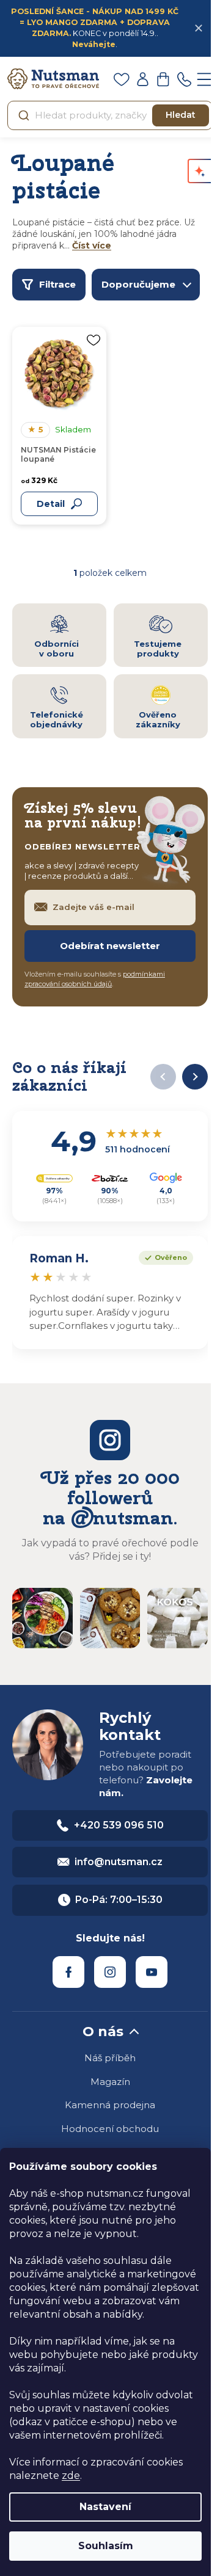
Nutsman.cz (68, 1972)
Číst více (92, 246)
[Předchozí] (163, 1077)
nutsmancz (110, 1972)
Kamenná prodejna (110, 2105)
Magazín (110, 2082)
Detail (51, 504)
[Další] (195, 1077)
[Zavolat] (184, 79)
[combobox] (110, 115)
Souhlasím (106, 2546)
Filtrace (57, 284)
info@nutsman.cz (119, 1862)
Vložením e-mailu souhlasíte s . (95, 979)
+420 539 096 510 (119, 1825)
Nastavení (105, 2507)
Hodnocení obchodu (110, 2129)
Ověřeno (163, 1256)
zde (71, 2476)
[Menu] (205, 79)
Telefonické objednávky (57, 719)
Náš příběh (110, 2058)
